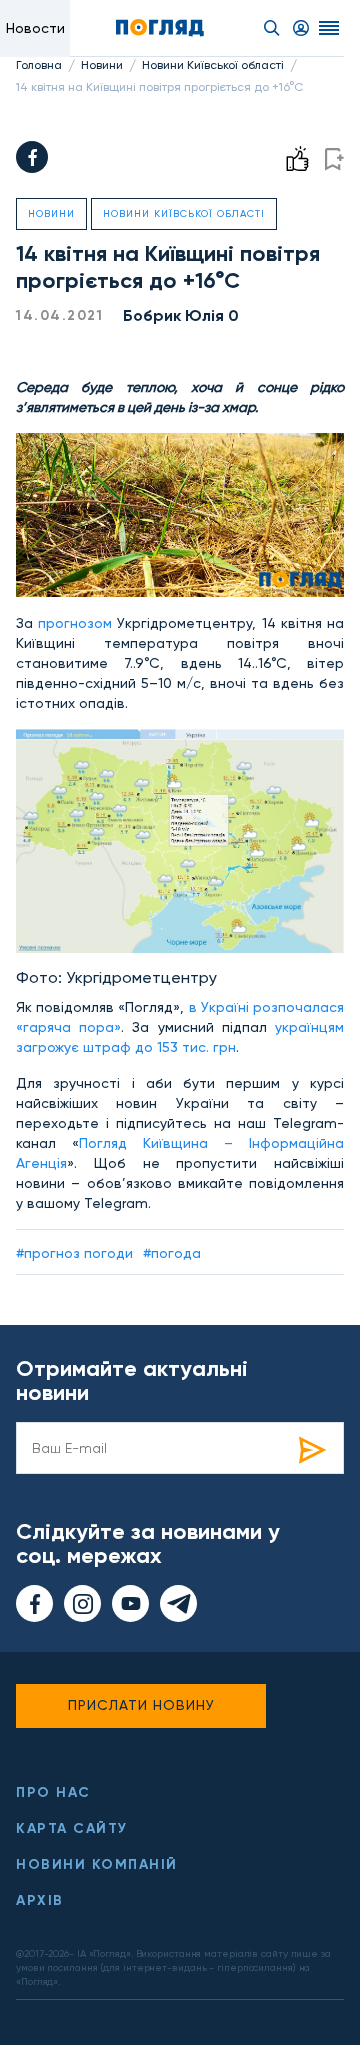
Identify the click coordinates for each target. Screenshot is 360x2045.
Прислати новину (141, 1705)
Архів (40, 1900)
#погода (172, 1253)
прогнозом (77, 623)
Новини (102, 65)
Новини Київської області (213, 65)
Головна (39, 65)
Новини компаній (97, 1864)
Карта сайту (72, 1828)
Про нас (53, 1792)
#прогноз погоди (74, 1253)
